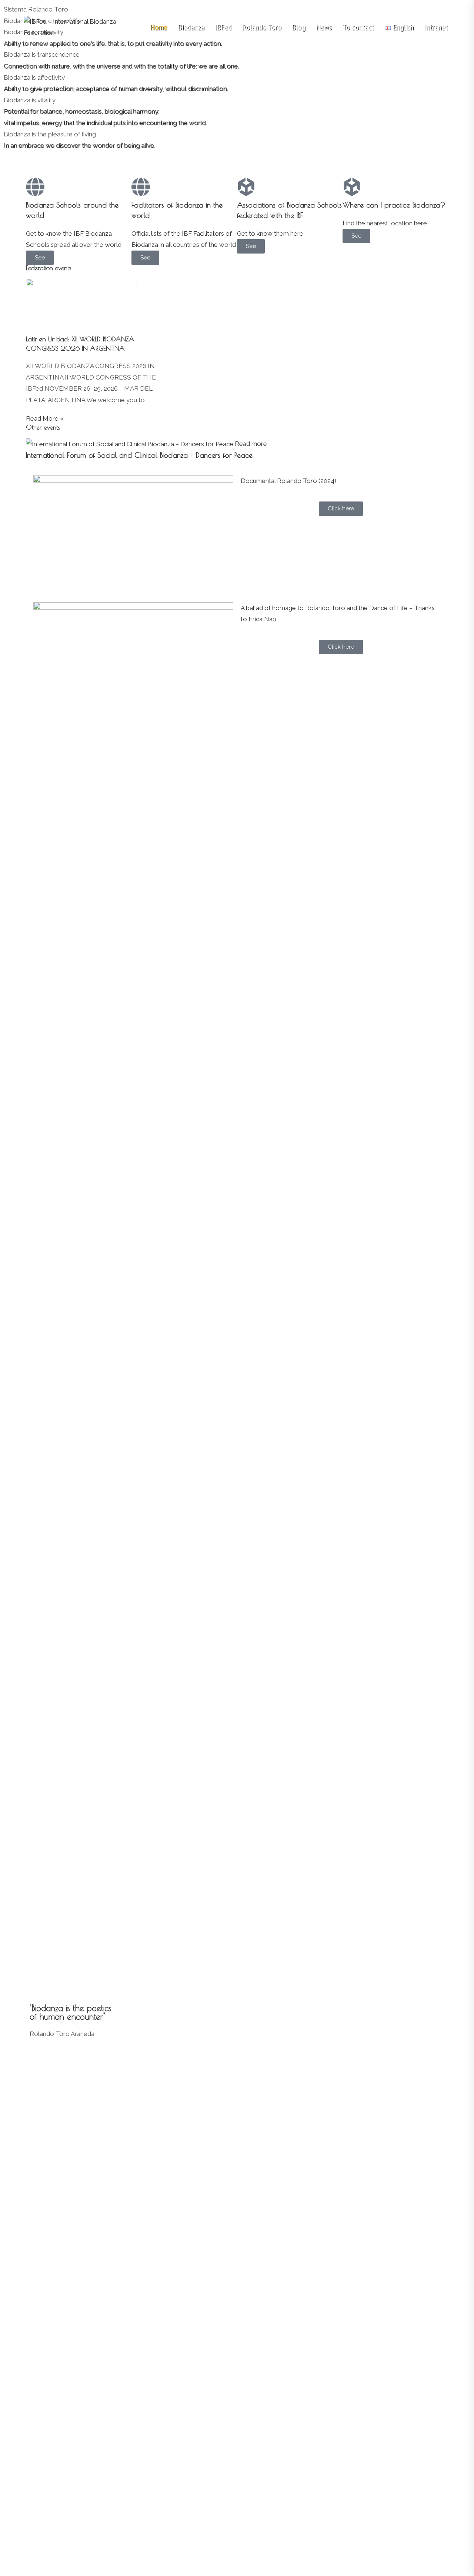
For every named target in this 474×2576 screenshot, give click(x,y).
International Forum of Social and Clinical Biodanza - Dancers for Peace (139, 455)
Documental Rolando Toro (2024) (288, 481)
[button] (237, 157)
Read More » (45, 418)
